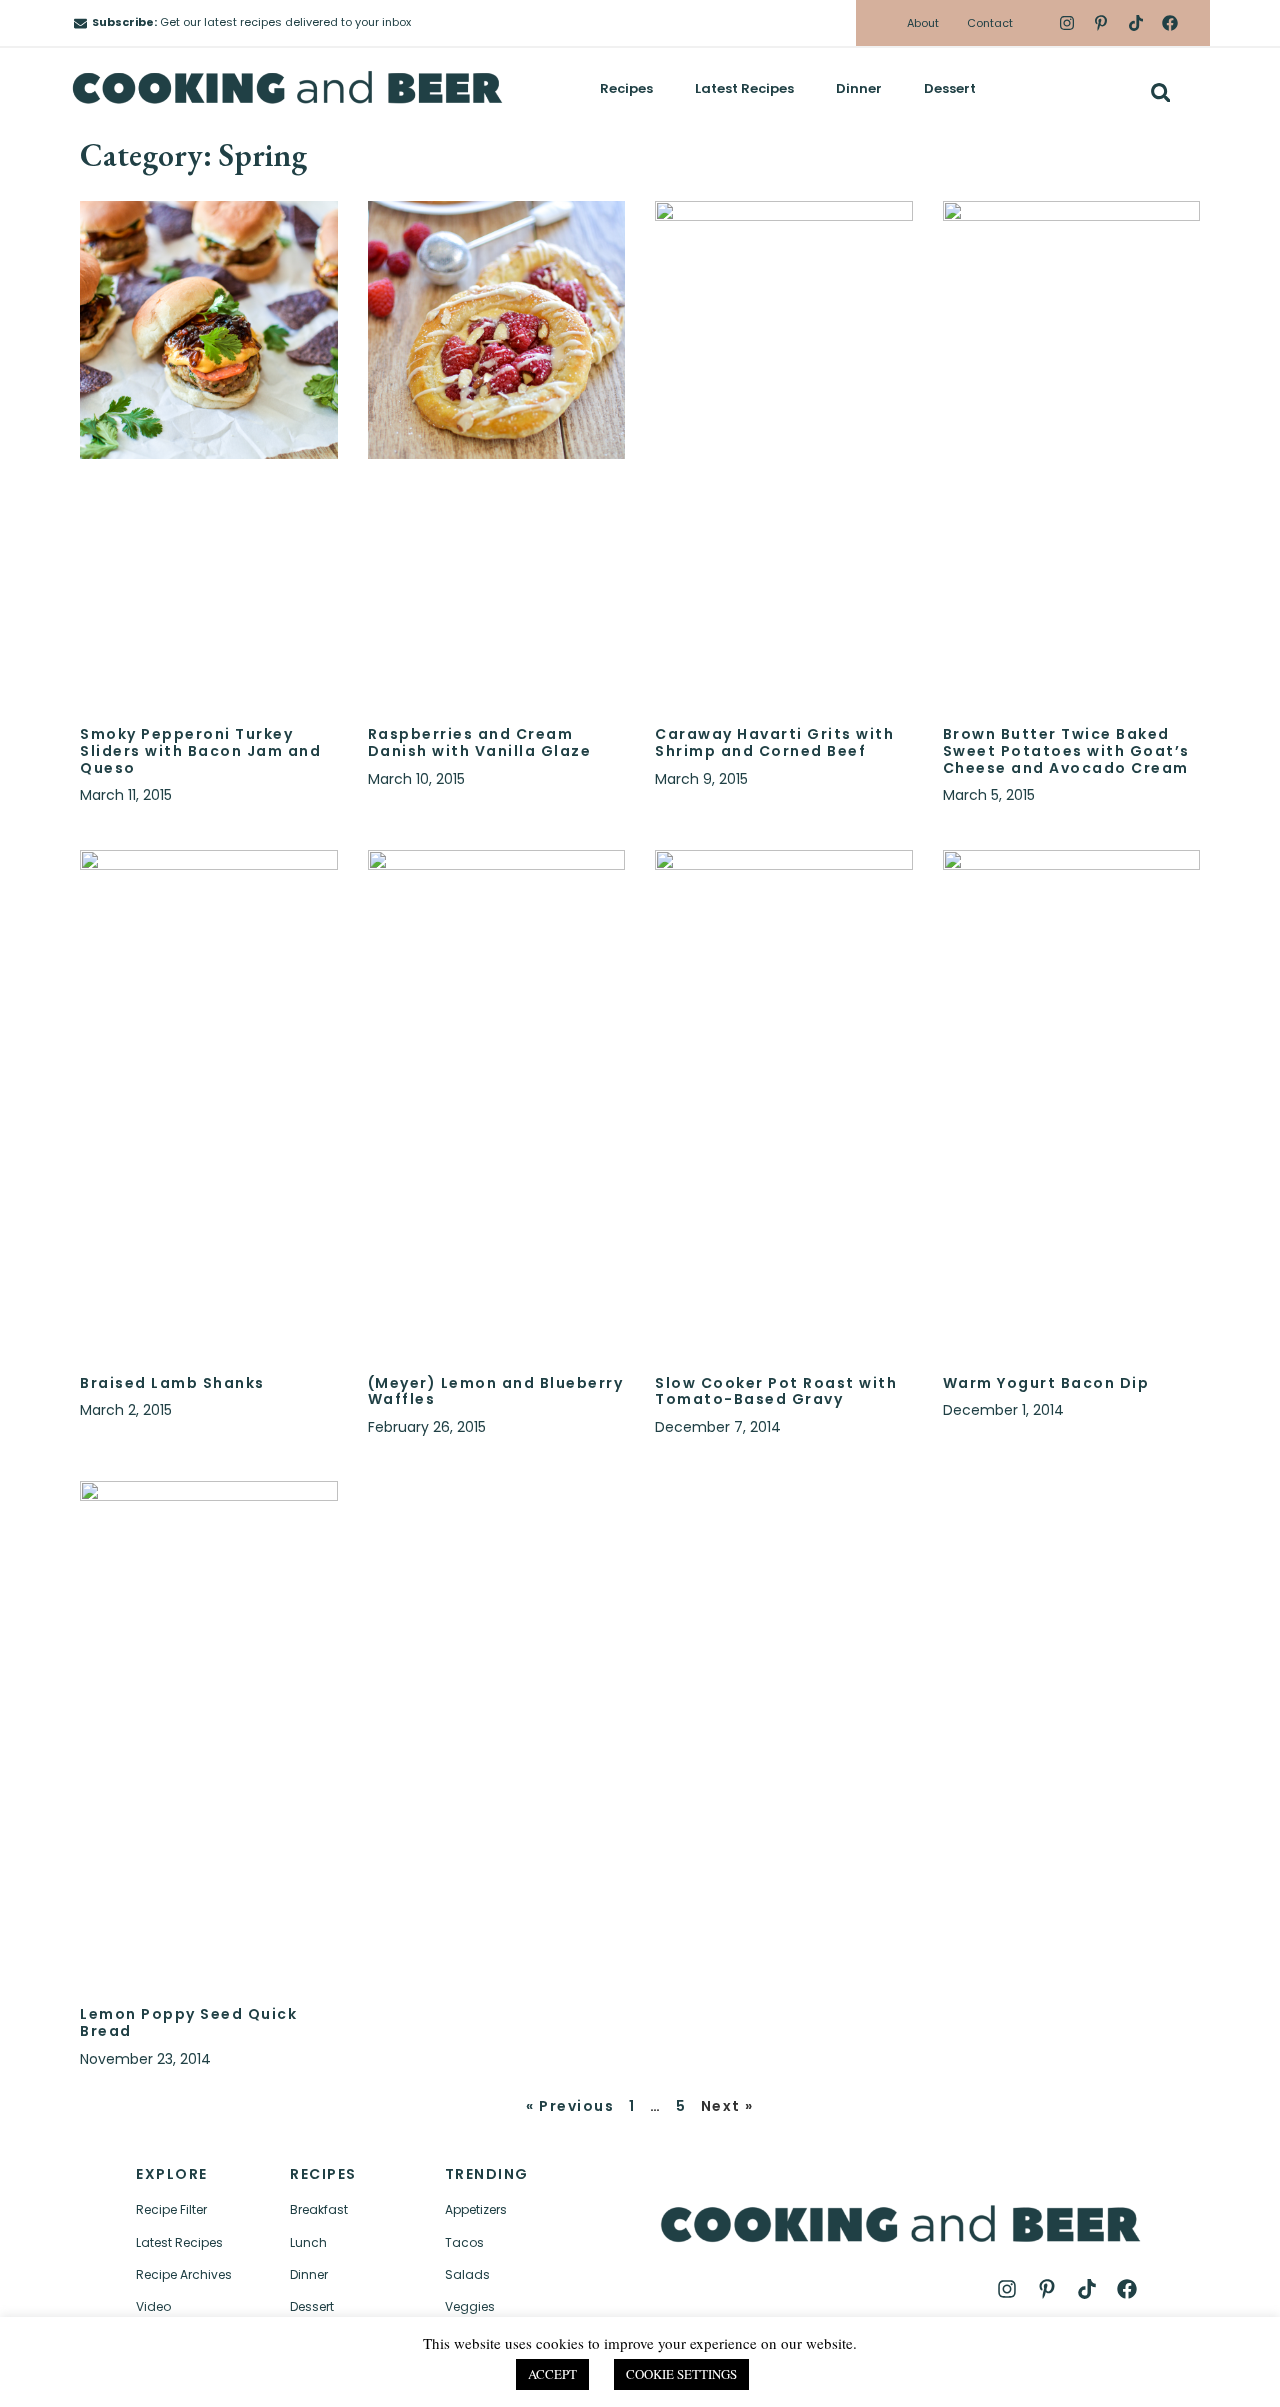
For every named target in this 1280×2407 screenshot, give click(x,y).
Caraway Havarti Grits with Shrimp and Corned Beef (774, 742)
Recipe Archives (184, 2274)
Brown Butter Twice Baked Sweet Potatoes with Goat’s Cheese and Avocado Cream (1066, 751)
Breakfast (319, 2209)
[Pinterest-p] (1101, 23)
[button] (1160, 92)
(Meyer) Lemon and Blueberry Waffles (496, 1391)
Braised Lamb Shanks (172, 1383)
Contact (990, 23)
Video (153, 2306)
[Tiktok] (1135, 23)
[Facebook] (1170, 23)
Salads (467, 2274)
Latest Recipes (744, 88)
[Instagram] (1067, 23)
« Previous (570, 2106)
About (923, 23)
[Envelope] (80, 23)
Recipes (626, 88)
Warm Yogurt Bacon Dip (1046, 1383)
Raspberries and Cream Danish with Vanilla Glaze (480, 742)
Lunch (308, 2242)
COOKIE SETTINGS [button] (681, 2374)
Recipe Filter (171, 2209)
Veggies (470, 2306)
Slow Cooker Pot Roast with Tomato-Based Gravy (776, 1391)
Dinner (859, 88)
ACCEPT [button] (552, 2374)
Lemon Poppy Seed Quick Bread (188, 2022)
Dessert (950, 88)
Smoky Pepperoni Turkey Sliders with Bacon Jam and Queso (200, 751)
